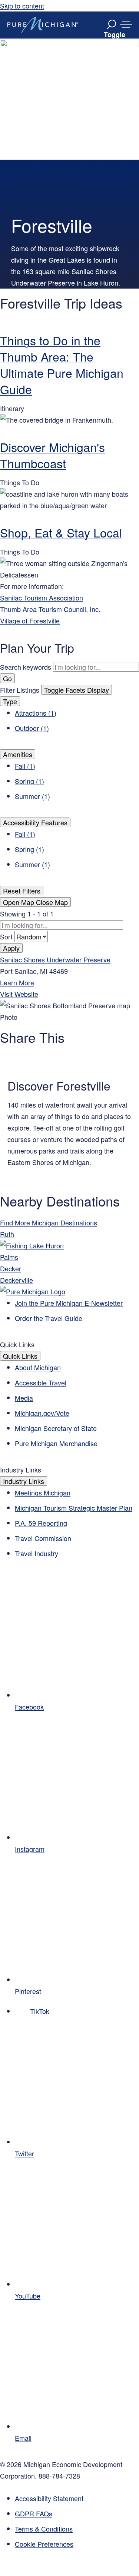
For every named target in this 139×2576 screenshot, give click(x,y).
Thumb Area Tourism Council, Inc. (50, 609)
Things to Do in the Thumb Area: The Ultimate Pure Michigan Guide (62, 365)
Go (7, 678)
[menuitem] (77, 2544)
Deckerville (16, 1280)
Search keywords (26, 667)
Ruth (7, 1234)
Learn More (17, 982)
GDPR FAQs (34, 2513)
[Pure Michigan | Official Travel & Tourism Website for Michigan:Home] (43, 25)
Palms (9, 1257)
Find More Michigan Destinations (49, 1222)
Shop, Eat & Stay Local (61, 532)
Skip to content (22, 6)
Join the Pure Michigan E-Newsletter (69, 1303)
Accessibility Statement (49, 2498)
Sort (7, 936)
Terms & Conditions (44, 2529)
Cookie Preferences (44, 2544)
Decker (11, 1268)
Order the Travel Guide (49, 1318)
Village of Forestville (30, 620)
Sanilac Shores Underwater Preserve (55, 959)
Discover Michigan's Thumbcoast (52, 455)
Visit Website (19, 994)
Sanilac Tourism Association (42, 598)
